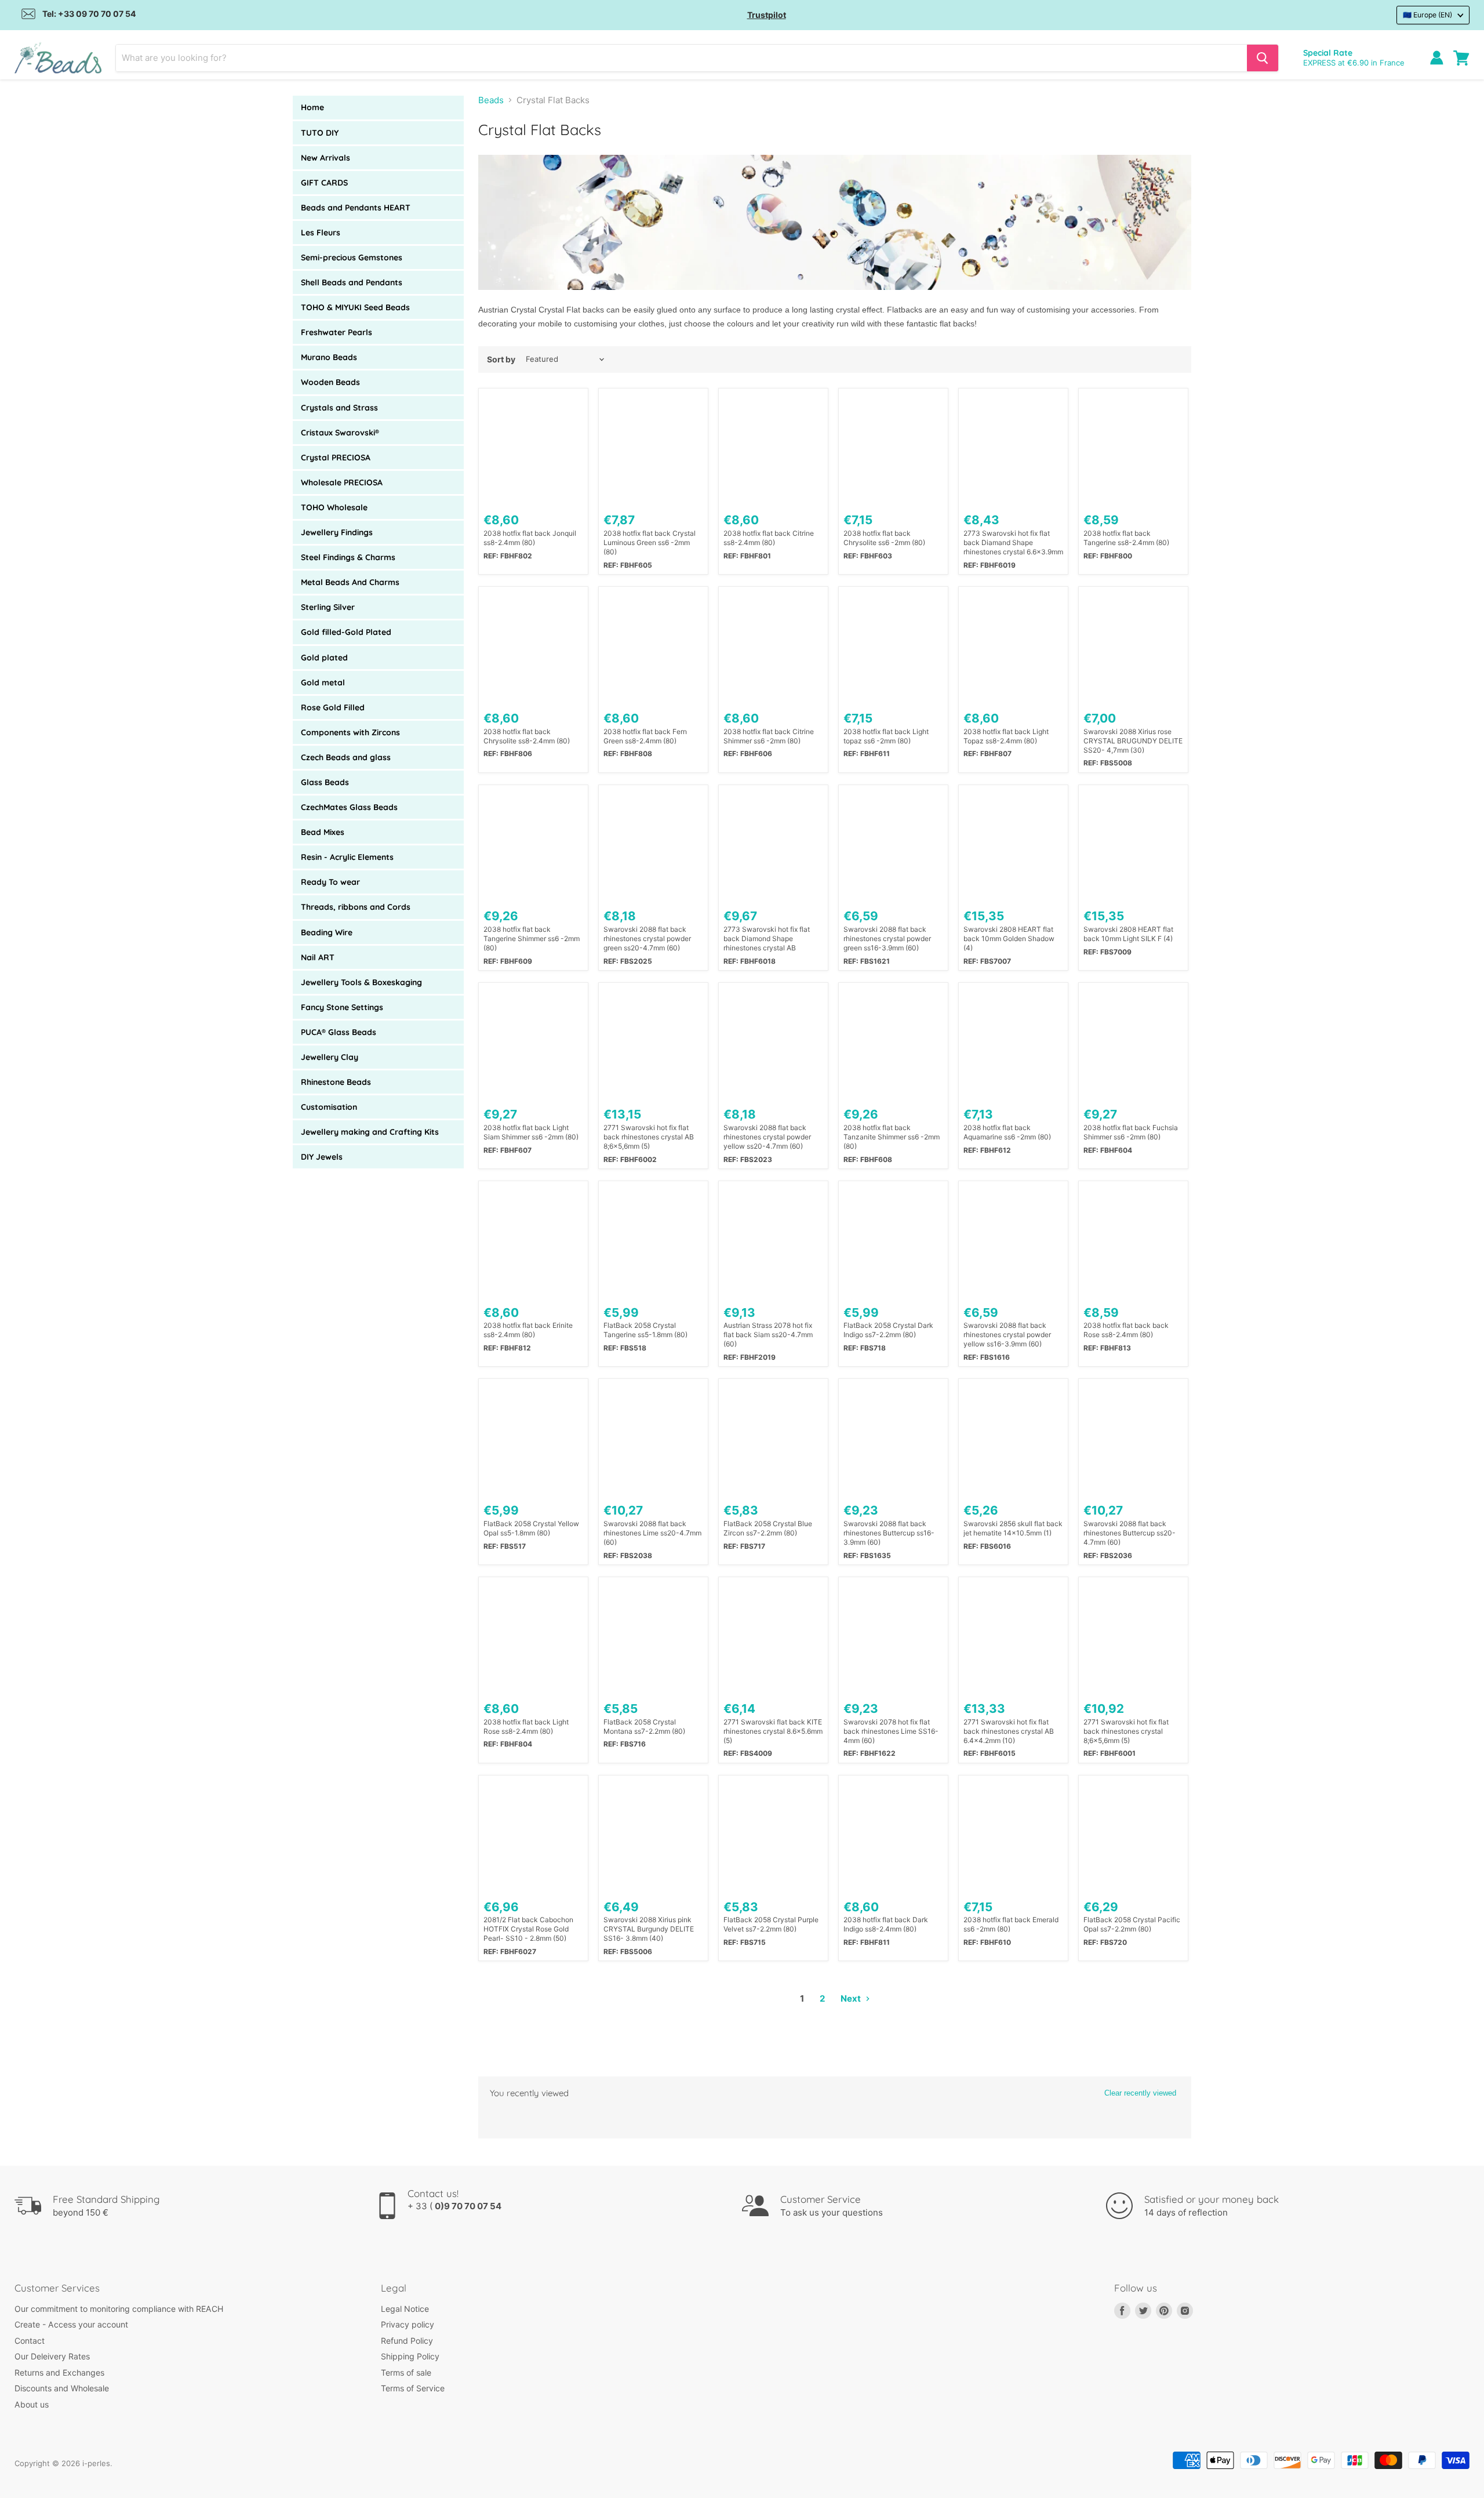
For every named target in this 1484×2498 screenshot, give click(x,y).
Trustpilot (767, 15)
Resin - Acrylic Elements (347, 857)
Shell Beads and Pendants (352, 282)
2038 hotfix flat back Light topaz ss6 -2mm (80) (886, 736)
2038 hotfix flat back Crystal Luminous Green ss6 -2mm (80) (650, 542)
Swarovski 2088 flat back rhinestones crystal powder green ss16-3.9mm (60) (887, 938)
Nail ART (318, 957)
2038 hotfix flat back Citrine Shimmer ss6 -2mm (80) (769, 736)
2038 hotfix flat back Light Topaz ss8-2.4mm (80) (1006, 736)
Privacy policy (408, 2324)
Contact (30, 2341)
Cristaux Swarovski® (340, 433)
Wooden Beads (330, 382)
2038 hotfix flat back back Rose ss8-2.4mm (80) (1126, 1330)
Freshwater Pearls (337, 332)
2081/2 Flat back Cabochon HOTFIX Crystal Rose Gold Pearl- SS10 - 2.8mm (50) (528, 1929)
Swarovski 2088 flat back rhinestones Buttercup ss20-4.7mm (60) (1130, 1533)
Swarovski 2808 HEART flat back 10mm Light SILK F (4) (1128, 934)
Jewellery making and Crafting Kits (370, 1132)
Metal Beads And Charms (350, 582)
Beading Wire (327, 932)
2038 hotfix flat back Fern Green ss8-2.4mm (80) (645, 736)
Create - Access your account (71, 2324)
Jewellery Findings (337, 532)
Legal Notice (405, 2309)
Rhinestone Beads (336, 1082)
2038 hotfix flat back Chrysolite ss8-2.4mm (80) (527, 736)
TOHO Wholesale (334, 507)
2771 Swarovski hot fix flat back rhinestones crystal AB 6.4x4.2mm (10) (1009, 1731)
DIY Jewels (322, 1157)
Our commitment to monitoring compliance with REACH (119, 2309)
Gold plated (324, 658)
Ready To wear (330, 882)
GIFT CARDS (324, 183)
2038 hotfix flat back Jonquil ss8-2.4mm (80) (530, 538)
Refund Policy (407, 2341)
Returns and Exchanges (59, 2372)
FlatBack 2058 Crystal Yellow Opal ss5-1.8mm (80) (531, 1528)
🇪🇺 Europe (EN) (1427, 15)
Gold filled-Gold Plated (346, 632)
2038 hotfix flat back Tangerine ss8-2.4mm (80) (1126, 538)
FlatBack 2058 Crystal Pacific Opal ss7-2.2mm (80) (1132, 1924)
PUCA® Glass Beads (339, 1032)
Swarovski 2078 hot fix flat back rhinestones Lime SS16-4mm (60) (891, 1731)
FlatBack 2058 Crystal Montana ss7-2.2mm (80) (644, 1727)
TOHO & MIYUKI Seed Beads (355, 307)
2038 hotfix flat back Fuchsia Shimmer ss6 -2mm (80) (1131, 1132)
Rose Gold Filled (333, 707)
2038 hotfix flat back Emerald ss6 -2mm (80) (1011, 1924)
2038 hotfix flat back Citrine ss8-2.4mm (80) (769, 538)
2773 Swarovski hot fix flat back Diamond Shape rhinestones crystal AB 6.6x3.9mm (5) (767, 939)
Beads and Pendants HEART (356, 208)
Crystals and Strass (339, 408)
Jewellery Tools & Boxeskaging (361, 982)
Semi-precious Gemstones (352, 257)
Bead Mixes (323, 832)
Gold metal (323, 682)
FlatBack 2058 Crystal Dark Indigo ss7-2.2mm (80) (888, 1330)
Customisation (329, 1107)
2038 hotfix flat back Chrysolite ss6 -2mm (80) (884, 538)
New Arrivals (325, 158)
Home (312, 107)
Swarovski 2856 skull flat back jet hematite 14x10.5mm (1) (1013, 1528)
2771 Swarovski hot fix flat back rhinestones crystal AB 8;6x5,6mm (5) (649, 1137)
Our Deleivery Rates (52, 2356)
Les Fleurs (321, 233)
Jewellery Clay (330, 1057)
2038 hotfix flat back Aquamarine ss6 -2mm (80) (1007, 1132)
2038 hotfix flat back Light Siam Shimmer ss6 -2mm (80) (531, 1132)
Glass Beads (325, 782)
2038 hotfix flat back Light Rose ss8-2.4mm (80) (526, 1727)
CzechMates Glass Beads (349, 807)
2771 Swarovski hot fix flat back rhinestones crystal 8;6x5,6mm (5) (1126, 1731)
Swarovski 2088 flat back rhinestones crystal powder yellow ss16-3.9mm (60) (1007, 1335)
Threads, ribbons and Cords (356, 907)
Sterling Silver (328, 607)
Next (852, 1998)
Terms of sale (406, 2372)
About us (32, 2404)
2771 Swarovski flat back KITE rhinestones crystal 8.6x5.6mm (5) (773, 1731)
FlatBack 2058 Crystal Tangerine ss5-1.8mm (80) (645, 1330)
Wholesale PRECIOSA (342, 482)
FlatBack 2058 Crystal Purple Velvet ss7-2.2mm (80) (771, 1924)
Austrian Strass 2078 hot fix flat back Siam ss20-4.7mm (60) (768, 1335)
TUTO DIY (320, 133)
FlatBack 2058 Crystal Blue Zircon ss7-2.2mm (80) (768, 1528)
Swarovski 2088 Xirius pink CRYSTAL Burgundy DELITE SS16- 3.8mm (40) (649, 1929)
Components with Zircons (350, 732)
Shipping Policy (410, 2356)
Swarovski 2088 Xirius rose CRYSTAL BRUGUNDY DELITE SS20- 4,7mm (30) (1133, 741)
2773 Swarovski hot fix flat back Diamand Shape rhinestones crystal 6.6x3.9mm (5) (1013, 543)
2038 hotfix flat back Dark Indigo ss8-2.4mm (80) (886, 1924)
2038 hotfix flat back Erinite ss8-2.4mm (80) (528, 1330)
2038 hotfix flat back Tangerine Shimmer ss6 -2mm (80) (532, 938)
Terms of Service (413, 2388)
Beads (491, 100)
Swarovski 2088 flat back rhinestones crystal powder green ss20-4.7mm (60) (647, 938)
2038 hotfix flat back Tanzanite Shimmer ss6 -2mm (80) (892, 1137)
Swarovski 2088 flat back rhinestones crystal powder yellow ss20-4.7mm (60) (767, 1137)
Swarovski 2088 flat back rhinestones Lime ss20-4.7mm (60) (652, 1533)
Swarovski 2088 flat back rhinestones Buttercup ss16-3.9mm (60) (889, 1533)
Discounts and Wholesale (62, 2388)
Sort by (501, 360)
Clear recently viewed (1140, 2093)
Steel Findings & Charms (348, 557)
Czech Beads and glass (346, 757)
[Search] (1263, 58)
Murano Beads (329, 357)
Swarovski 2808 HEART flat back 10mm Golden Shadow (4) (1009, 938)
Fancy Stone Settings (342, 1007)
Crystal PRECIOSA (336, 458)
